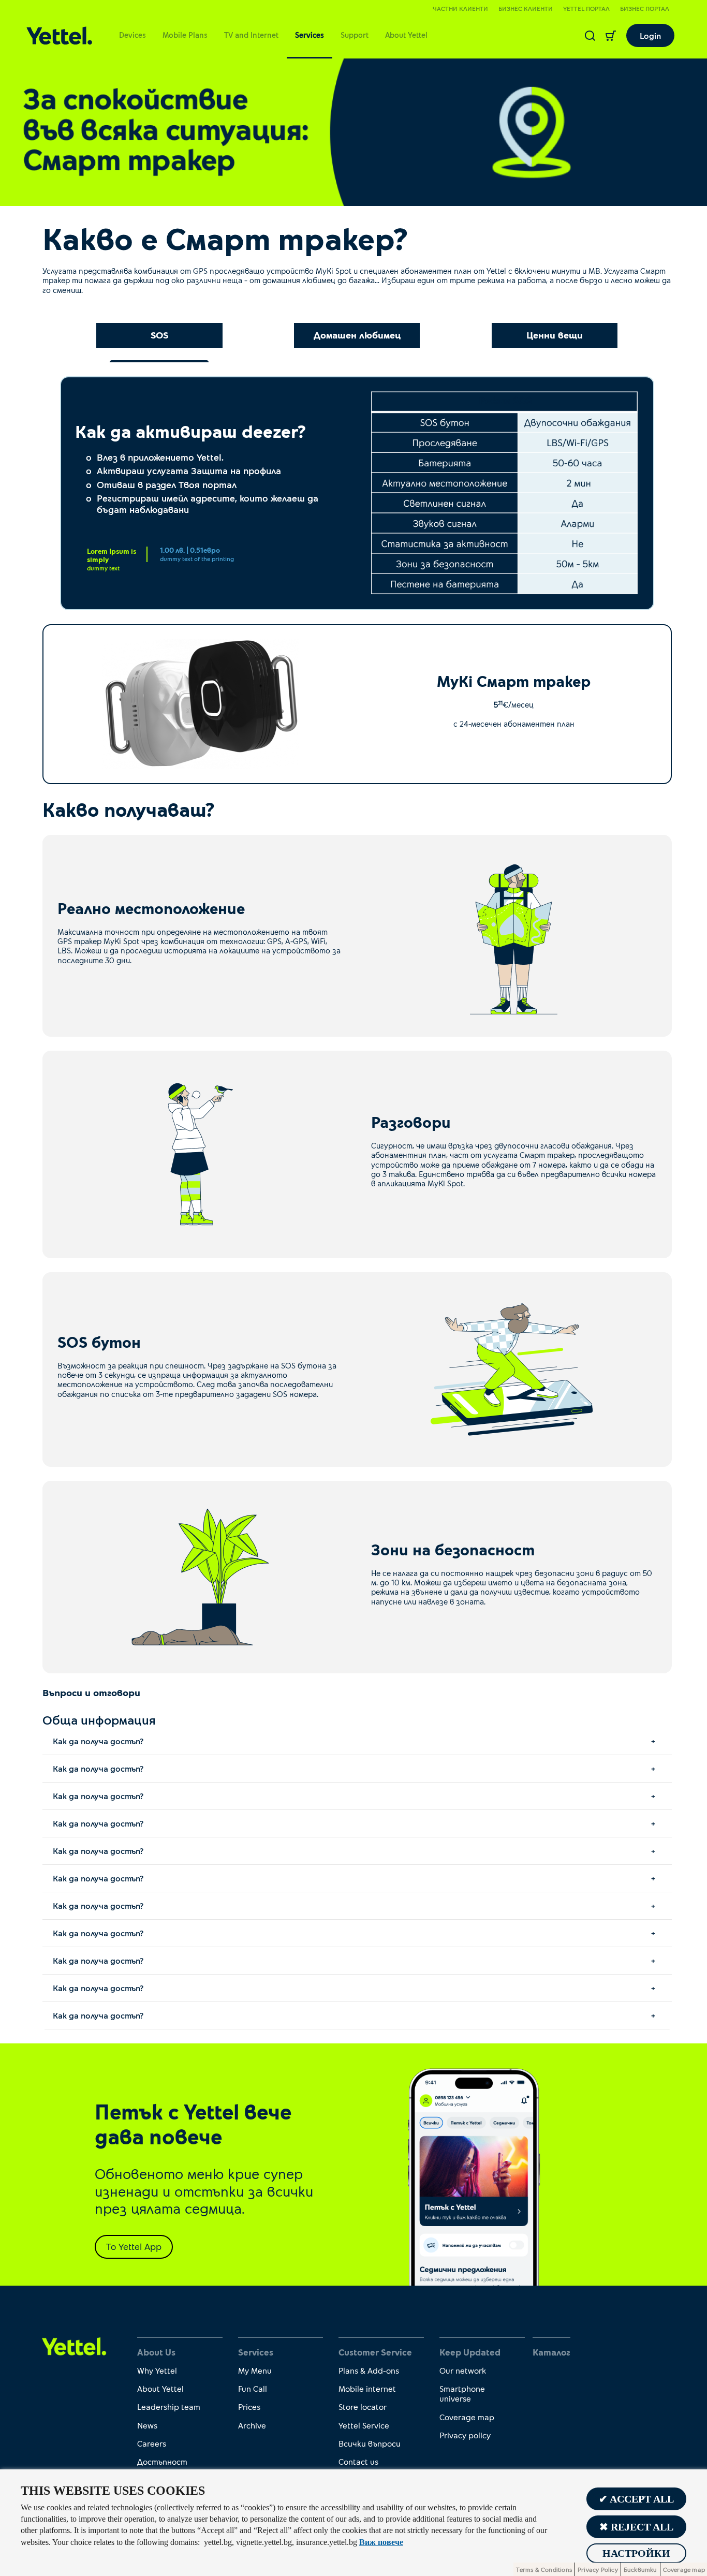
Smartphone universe (462, 2393)
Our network (463, 2370)
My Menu (255, 2370)
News (147, 2425)
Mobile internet (367, 2388)
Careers (152, 2443)
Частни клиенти (460, 8)
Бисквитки (640, 2569)
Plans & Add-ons (369, 2370)
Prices (249, 2406)
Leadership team (169, 2406)
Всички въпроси (370, 2443)
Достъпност (162, 2461)
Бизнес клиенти (526, 8)
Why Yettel (157, 2370)
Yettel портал (586, 8)
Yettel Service (364, 2425)
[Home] (59, 35)
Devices (132, 35)
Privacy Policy (598, 2569)
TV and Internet (251, 35)
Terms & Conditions (544, 2569)
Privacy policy (465, 2435)
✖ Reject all (636, 2527)
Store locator (363, 2406)
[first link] (74, 2346)
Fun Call (253, 2388)
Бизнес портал (645, 8)
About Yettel (406, 35)
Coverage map (467, 2417)
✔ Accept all (636, 2499)
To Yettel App (134, 2246)
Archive (252, 2425)
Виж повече (381, 2542)
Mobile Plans (185, 35)
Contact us (358, 2461)
